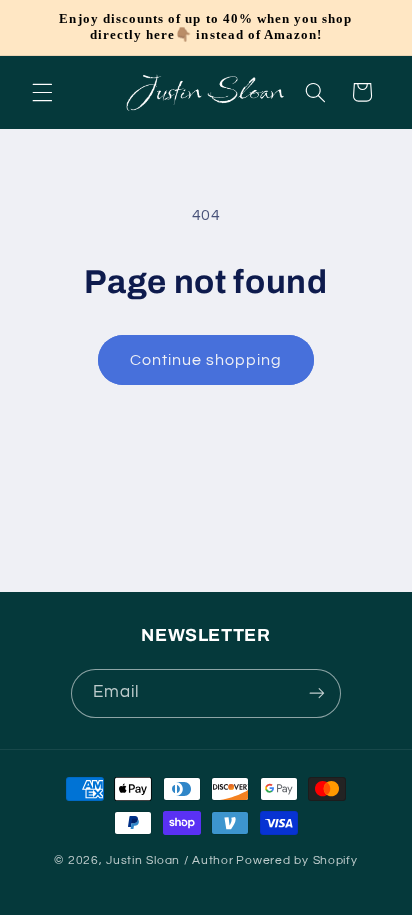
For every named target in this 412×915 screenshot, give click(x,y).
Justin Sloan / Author (169, 860)
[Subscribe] (317, 693)
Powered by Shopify (296, 860)
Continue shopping (206, 360)
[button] (42, 92)
